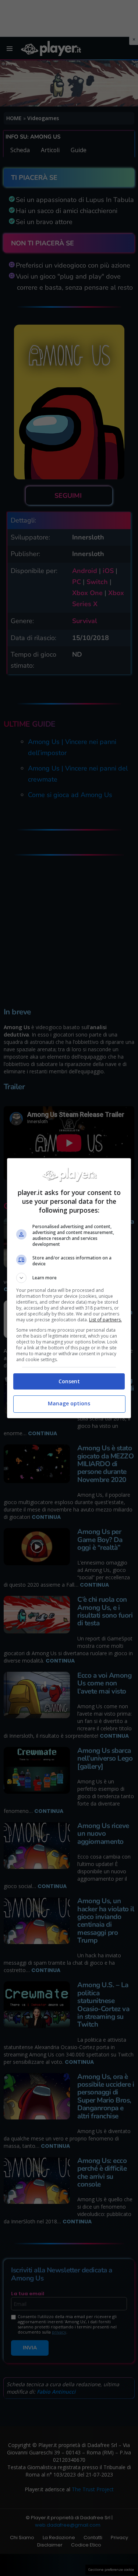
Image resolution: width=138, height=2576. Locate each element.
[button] (69, 1278)
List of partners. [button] (105, 1320)
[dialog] (69, 1288)
